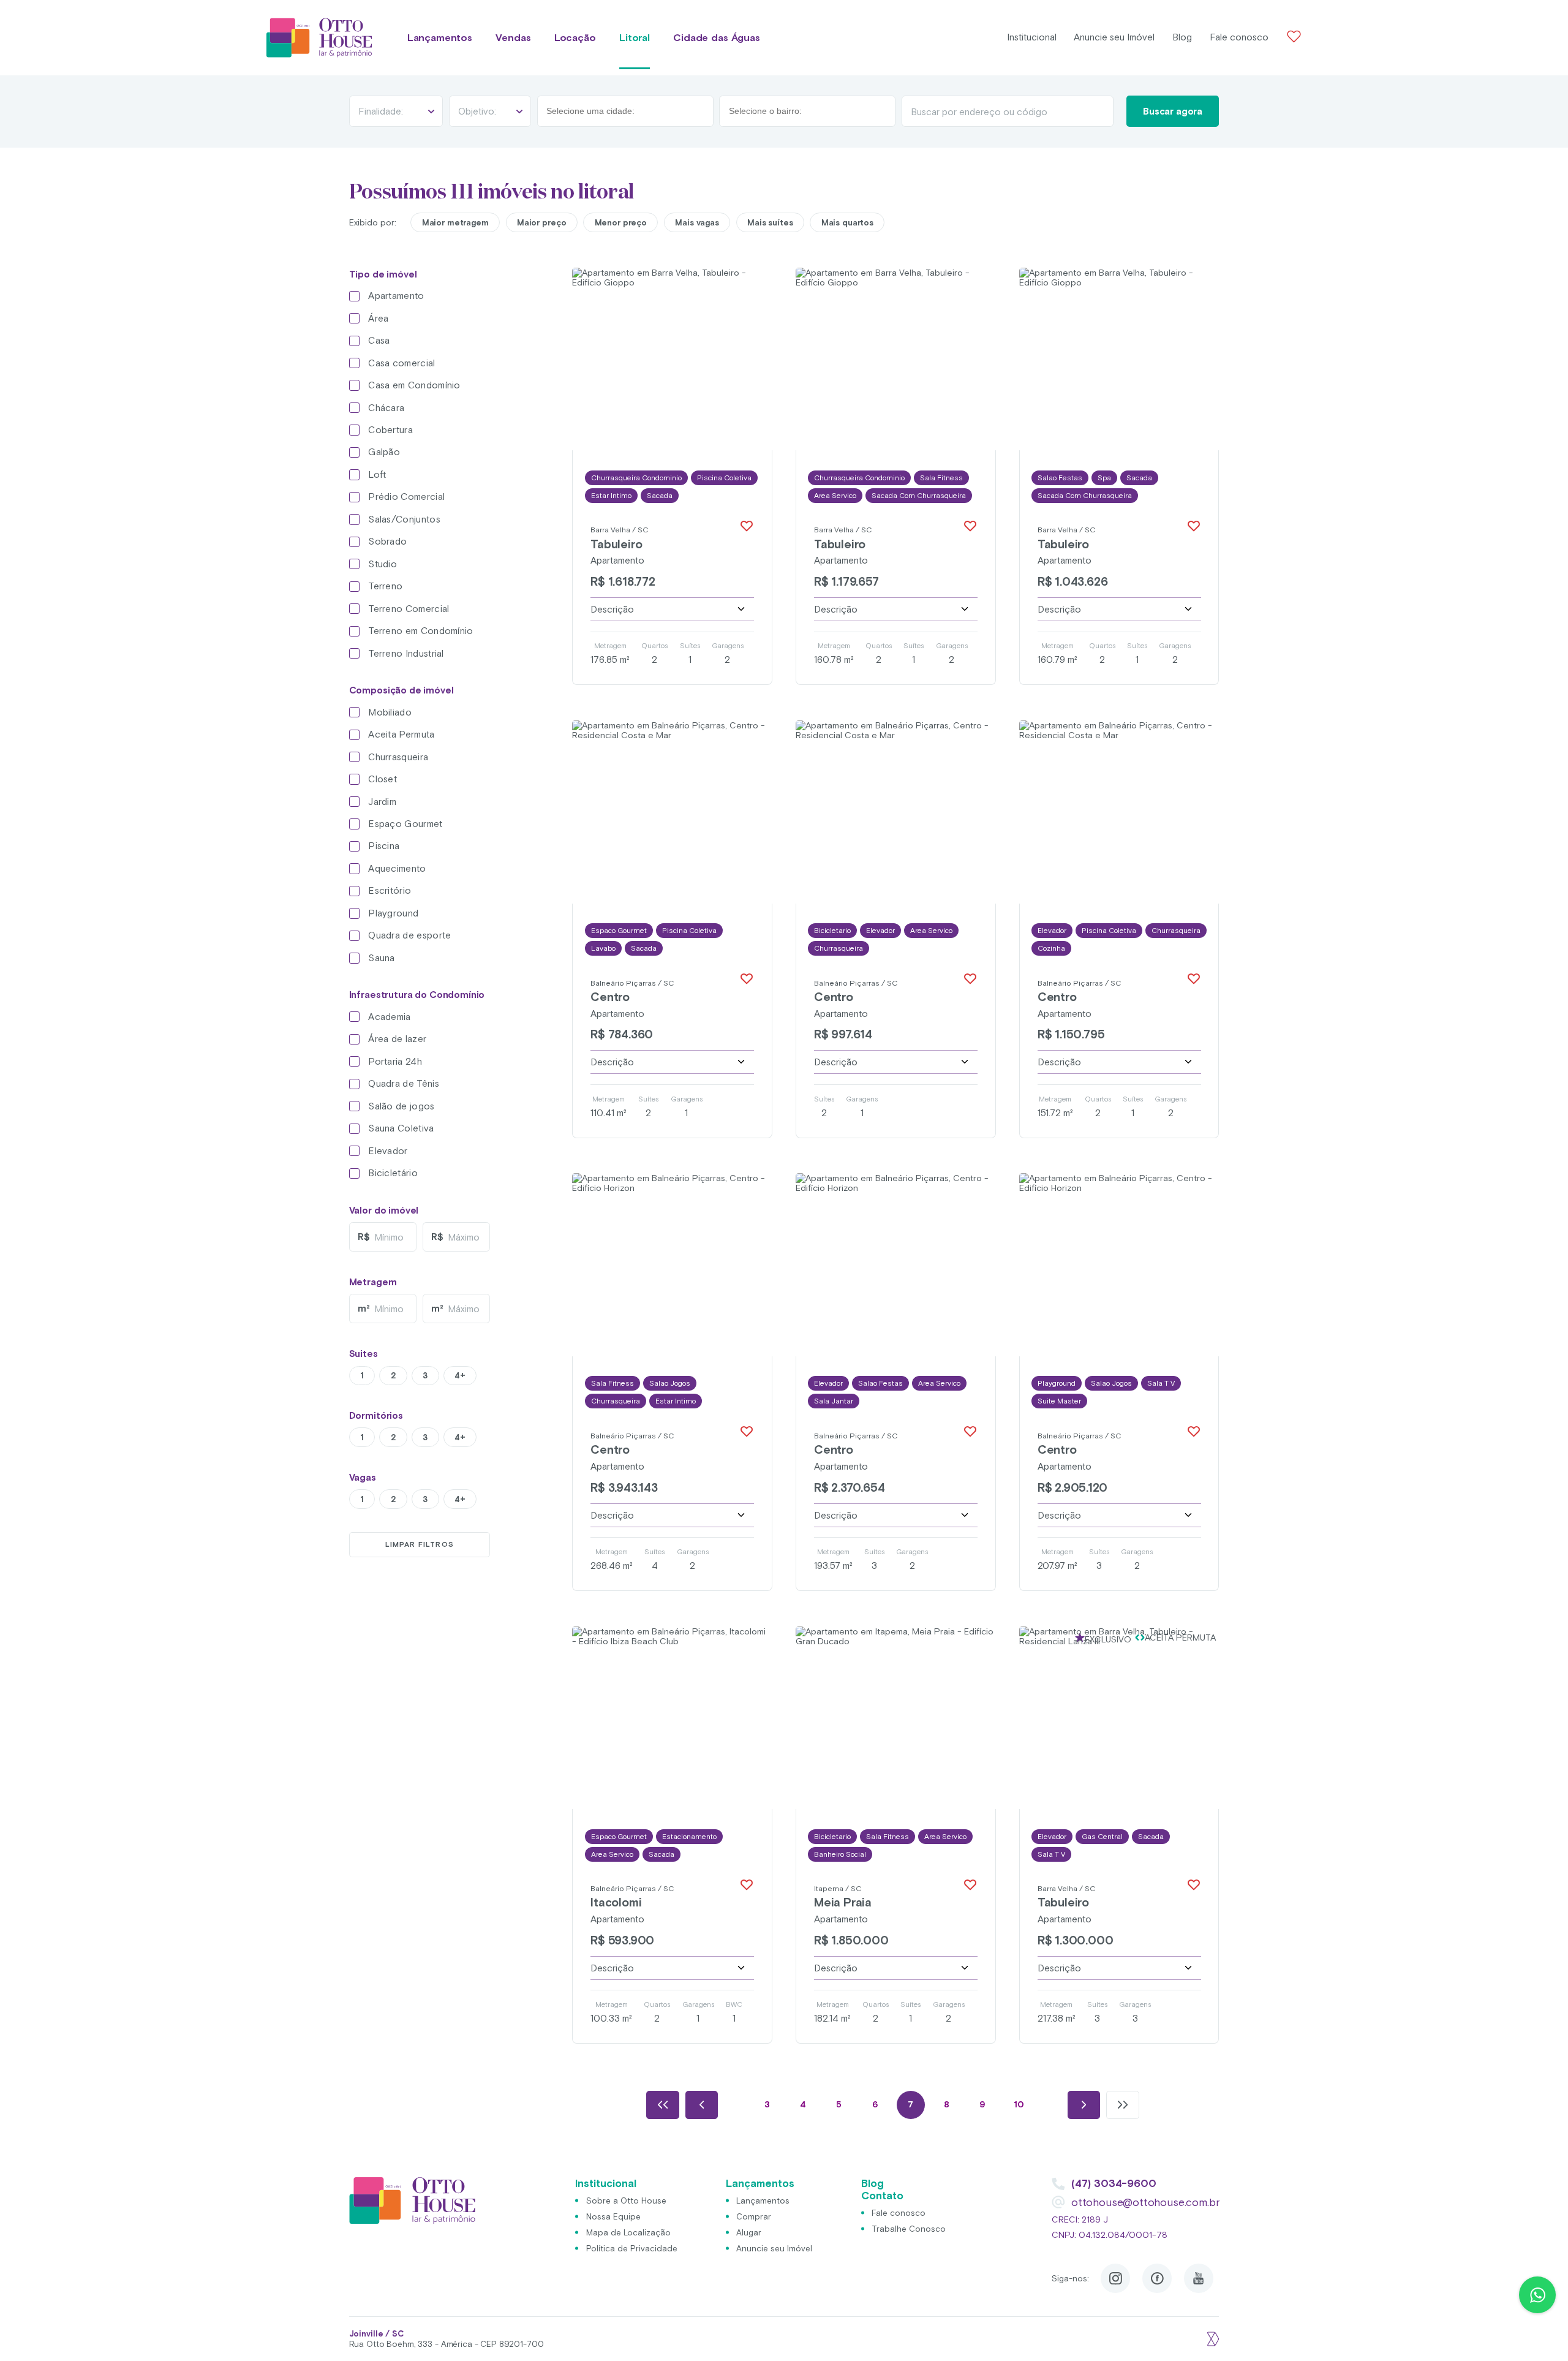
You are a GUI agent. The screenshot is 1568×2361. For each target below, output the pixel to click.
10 (1019, 2104)
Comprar (754, 2216)
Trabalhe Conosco (909, 2229)
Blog (1182, 37)
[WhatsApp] (1537, 2295)
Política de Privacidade (632, 2248)
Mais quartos (847, 222)
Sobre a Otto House (626, 2200)
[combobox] (625, 111)
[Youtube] (1199, 2278)
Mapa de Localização (628, 2232)
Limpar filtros (420, 1544)
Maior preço (542, 222)
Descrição (612, 609)
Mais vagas (697, 222)
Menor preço (621, 222)
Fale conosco (1239, 37)
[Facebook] (1157, 2278)
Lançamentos (440, 38)
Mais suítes (770, 222)
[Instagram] (1115, 2278)
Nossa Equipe (613, 2216)
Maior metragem (455, 222)
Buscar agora (1173, 111)
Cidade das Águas (716, 38)
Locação (575, 38)
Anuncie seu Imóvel (1114, 37)
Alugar (749, 2232)
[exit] (1212, 2339)
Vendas (513, 38)
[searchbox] (602, 111)
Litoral (635, 38)
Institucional (1032, 37)
